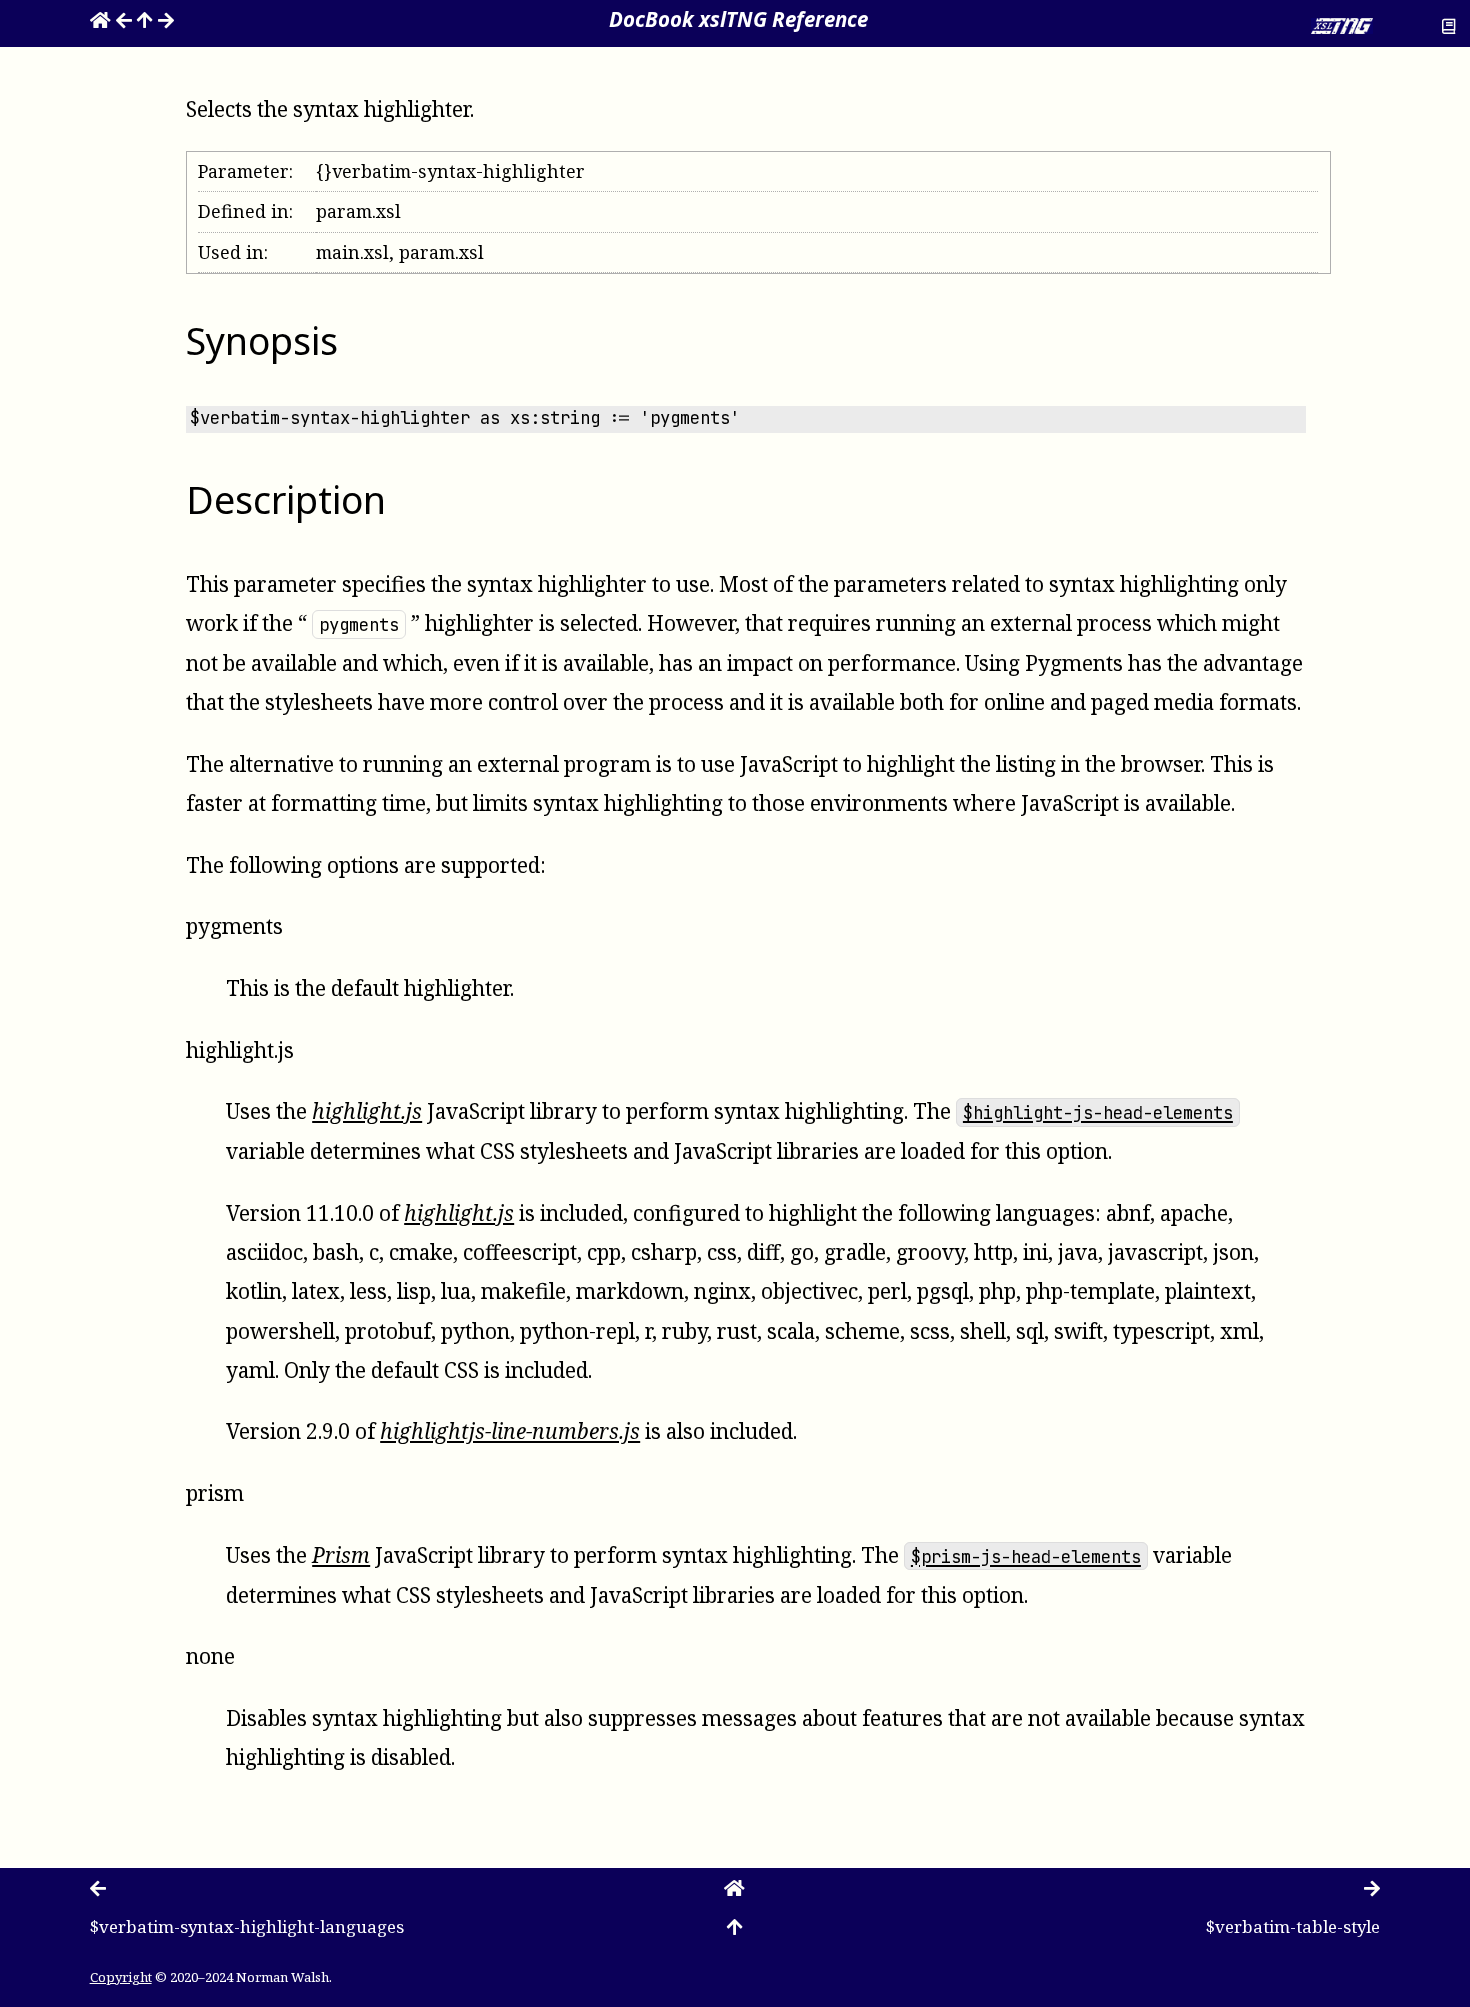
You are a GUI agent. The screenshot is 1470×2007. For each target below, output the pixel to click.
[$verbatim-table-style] (166, 19)
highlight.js (459, 1213)
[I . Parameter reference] (145, 19)
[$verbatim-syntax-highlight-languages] (124, 19)
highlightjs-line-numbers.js (510, 1431)
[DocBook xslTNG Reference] (100, 19)
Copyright (121, 1977)
